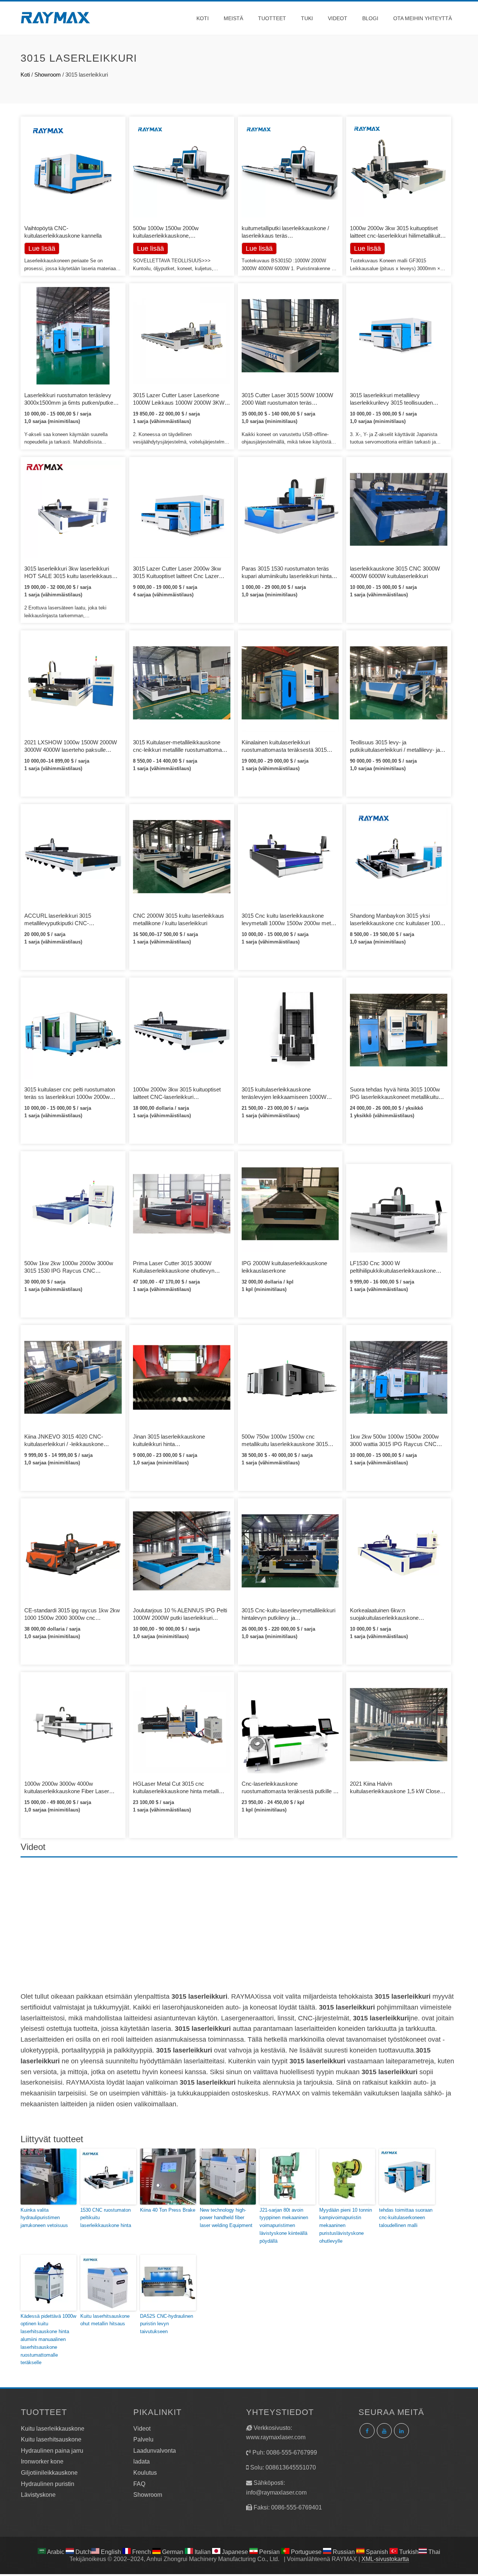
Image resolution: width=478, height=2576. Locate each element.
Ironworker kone (42, 2461)
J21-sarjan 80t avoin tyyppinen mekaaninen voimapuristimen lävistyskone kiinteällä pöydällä (284, 2226)
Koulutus (145, 2473)
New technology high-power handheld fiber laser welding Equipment (227, 2218)
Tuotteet (272, 18)
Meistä (233, 18)
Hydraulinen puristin (48, 2484)
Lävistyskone (38, 2495)
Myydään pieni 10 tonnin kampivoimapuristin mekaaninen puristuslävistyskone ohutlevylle (346, 2226)
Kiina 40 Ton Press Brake (168, 2210)
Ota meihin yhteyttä (423, 18)
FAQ (139, 2484)
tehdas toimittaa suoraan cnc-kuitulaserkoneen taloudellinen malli (406, 2218)
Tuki (307, 18)
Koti (203, 18)
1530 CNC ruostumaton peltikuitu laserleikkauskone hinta (106, 2218)
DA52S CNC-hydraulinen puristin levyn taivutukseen (167, 2324)
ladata (142, 2461)
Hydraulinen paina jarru (52, 2451)
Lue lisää (150, 248)
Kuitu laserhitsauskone (51, 2439)
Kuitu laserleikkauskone (53, 2429)
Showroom (48, 75)
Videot (338, 18)
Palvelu (143, 2439)
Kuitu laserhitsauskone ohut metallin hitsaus (105, 2320)
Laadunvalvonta (155, 2451)
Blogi (370, 18)
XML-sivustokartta (385, 2559)
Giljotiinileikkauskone (49, 2473)
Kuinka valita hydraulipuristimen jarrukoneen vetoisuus (44, 2218)
